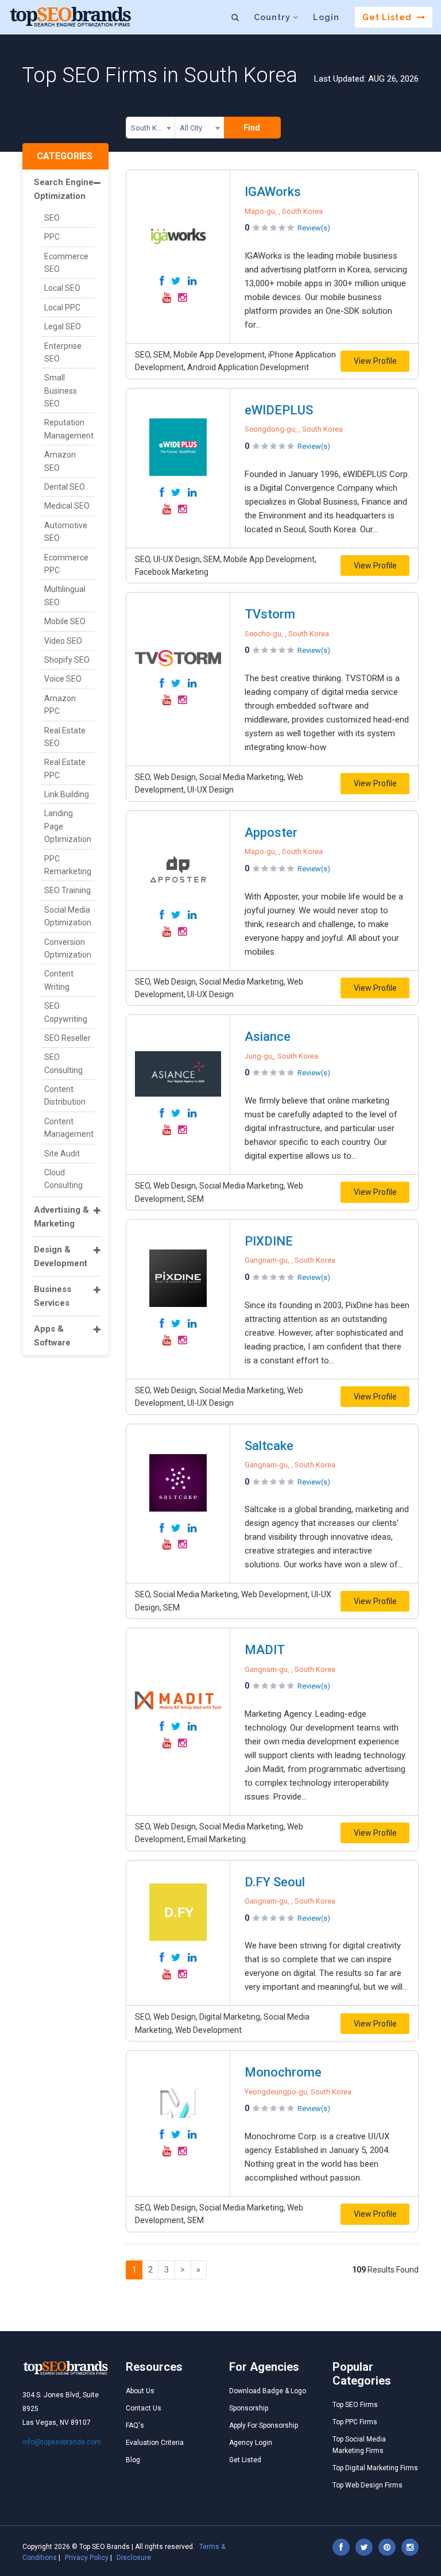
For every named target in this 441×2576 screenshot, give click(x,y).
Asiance (268, 1037)
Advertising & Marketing (61, 1217)
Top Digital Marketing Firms (375, 2468)
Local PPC (62, 307)
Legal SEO (63, 326)
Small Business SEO (61, 391)
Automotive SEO (66, 532)
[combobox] (150, 130)
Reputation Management (69, 429)
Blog (133, 2460)
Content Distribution (65, 1095)
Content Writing (59, 980)
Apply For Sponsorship (264, 2425)
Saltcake (269, 1446)
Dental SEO (65, 487)
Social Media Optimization (68, 916)
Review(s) (314, 228)
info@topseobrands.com (62, 2442)
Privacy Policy (87, 2558)
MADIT (265, 1650)
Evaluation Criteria (155, 2443)
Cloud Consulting (63, 1179)
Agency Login (251, 2443)
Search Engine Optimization (64, 189)
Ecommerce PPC (66, 564)
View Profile (375, 361)
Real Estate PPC (65, 768)
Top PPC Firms (355, 2422)
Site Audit (62, 1154)
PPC (52, 237)
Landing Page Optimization (68, 826)
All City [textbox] (191, 128)
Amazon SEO (60, 461)
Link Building (67, 794)
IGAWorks (273, 192)
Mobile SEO (65, 621)
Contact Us (144, 2408)
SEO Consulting (63, 1063)
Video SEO (63, 641)
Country (273, 17)
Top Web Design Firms (367, 2485)
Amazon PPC (60, 705)
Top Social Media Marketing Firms (359, 2445)
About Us (140, 2391)
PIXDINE (269, 1241)
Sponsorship (249, 2408)
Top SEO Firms (355, 2405)
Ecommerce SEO (66, 263)
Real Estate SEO (65, 737)
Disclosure (134, 2558)
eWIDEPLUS (279, 410)
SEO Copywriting (66, 1012)
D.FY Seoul (275, 1882)
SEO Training (67, 890)
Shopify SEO (67, 660)
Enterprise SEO (63, 352)
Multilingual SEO (65, 595)
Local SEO (62, 288)
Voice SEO (63, 679)
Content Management (69, 1128)
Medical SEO (67, 506)
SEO (52, 218)
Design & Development (61, 1256)
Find (252, 128)
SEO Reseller (67, 1038)
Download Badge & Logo (268, 2391)
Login (326, 17)
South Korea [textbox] (151, 128)
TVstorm (270, 614)
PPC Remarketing (68, 865)
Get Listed (388, 17)
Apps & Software (52, 1336)
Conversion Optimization (68, 948)
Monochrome (283, 2072)
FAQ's (135, 2425)
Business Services (53, 1296)
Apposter (271, 833)
